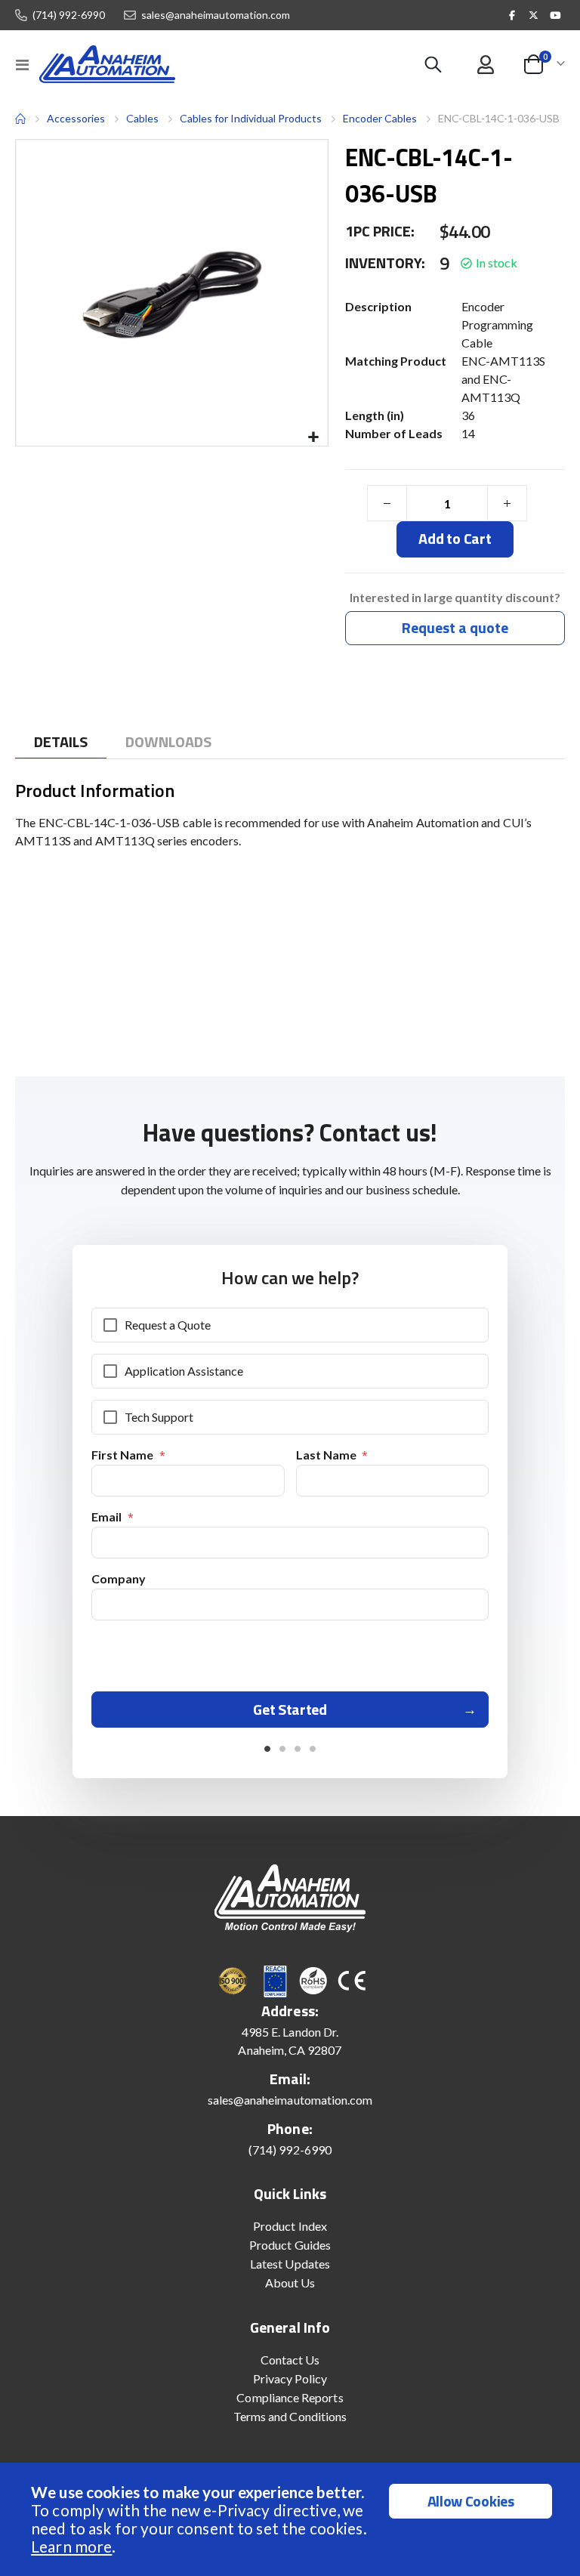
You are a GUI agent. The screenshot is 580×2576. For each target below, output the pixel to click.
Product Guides (290, 2245)
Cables (142, 119)
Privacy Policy (290, 2378)
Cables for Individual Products (251, 118)
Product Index (290, 2226)
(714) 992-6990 (69, 15)
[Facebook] (512, 15)
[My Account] (485, 65)
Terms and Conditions (290, 2416)
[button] (314, 438)
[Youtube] (555, 15)
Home (20, 119)
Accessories (76, 118)
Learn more (71, 2546)
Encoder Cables (380, 118)
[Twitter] (534, 15)
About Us (290, 2283)
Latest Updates (290, 2264)
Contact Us (290, 2360)
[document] (292, 2519)
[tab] (61, 742)
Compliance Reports (290, 2397)
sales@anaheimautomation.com (216, 15)
